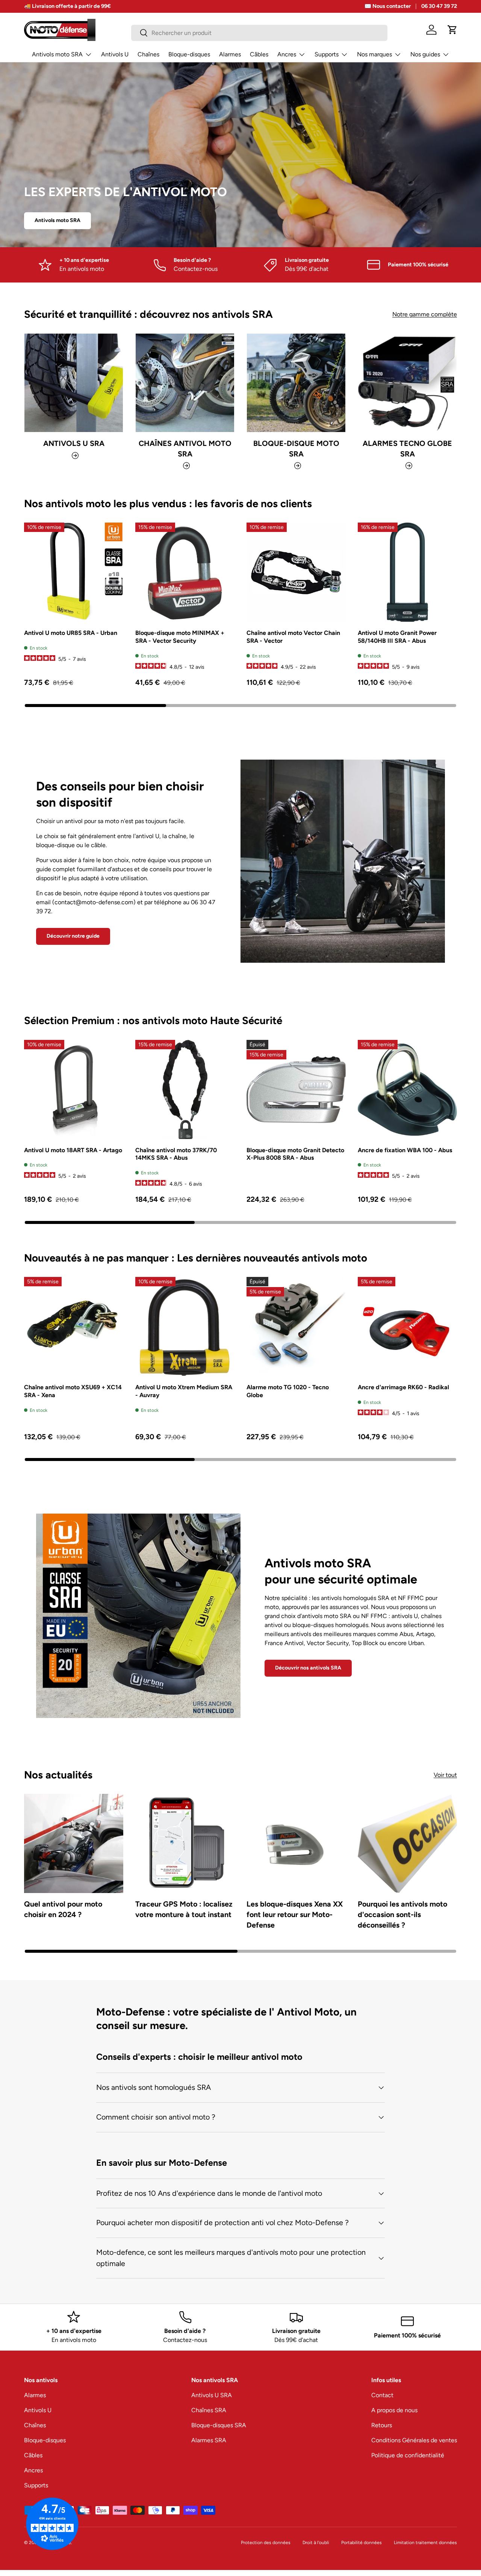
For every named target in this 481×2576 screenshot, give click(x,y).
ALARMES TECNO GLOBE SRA (407, 449)
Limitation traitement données (425, 2543)
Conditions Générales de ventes (414, 2440)
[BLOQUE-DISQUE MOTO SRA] (296, 383)
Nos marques (374, 54)
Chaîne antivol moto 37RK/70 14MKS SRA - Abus (176, 1154)
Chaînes (148, 54)
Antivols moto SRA (57, 54)
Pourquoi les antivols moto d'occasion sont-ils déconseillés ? (402, 1914)
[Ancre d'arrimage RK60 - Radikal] (407, 1327)
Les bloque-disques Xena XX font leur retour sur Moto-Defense (295, 1914)
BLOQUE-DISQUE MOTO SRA (296, 449)
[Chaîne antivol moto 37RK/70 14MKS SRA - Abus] (185, 1089)
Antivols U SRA (212, 2395)
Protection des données (266, 2543)
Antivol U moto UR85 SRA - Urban (71, 633)
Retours (382, 2425)
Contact (382, 2395)
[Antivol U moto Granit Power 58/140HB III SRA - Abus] (407, 572)
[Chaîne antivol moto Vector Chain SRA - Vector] (296, 572)
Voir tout (445, 1775)
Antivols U (115, 54)
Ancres (287, 54)
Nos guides (425, 54)
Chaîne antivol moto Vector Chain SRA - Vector (293, 637)
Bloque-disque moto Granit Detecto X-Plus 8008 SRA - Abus (295, 1154)
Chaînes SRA (209, 2410)
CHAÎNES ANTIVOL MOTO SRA (185, 449)
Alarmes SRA (209, 2440)
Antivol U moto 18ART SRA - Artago (73, 1150)
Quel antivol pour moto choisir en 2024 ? (63, 1909)
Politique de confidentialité (408, 2455)
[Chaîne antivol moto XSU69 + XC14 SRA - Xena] (74, 1327)
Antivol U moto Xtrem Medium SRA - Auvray (184, 1391)
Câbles (259, 54)
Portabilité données (362, 2543)
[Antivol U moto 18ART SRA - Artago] (74, 1089)
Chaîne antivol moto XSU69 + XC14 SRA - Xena (73, 1391)
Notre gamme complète (425, 314)
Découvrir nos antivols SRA (308, 1668)
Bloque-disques (189, 54)
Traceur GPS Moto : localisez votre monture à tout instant (184, 1909)
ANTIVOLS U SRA (74, 443)
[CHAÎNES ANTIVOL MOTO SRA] (185, 383)
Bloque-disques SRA (219, 2425)
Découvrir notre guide (73, 936)
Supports (327, 54)
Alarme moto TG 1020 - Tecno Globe (288, 1391)
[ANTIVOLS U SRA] (74, 383)
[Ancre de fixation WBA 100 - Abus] (407, 1089)
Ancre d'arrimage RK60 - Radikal (403, 1387)
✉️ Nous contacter (388, 6)
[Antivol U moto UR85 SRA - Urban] (74, 572)
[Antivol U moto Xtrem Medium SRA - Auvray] (185, 1327)
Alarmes (230, 54)
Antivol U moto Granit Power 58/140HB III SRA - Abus (397, 637)
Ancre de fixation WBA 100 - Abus (405, 1150)
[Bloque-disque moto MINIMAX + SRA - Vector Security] (185, 572)
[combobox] (259, 33)
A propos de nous (394, 2410)
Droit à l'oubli (316, 2543)
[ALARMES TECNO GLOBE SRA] (407, 383)
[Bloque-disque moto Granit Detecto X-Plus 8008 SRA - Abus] (296, 1089)
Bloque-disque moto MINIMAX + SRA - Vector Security (180, 637)
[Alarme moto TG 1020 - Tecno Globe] (296, 1327)
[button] (452, 30)
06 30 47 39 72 (439, 6)
